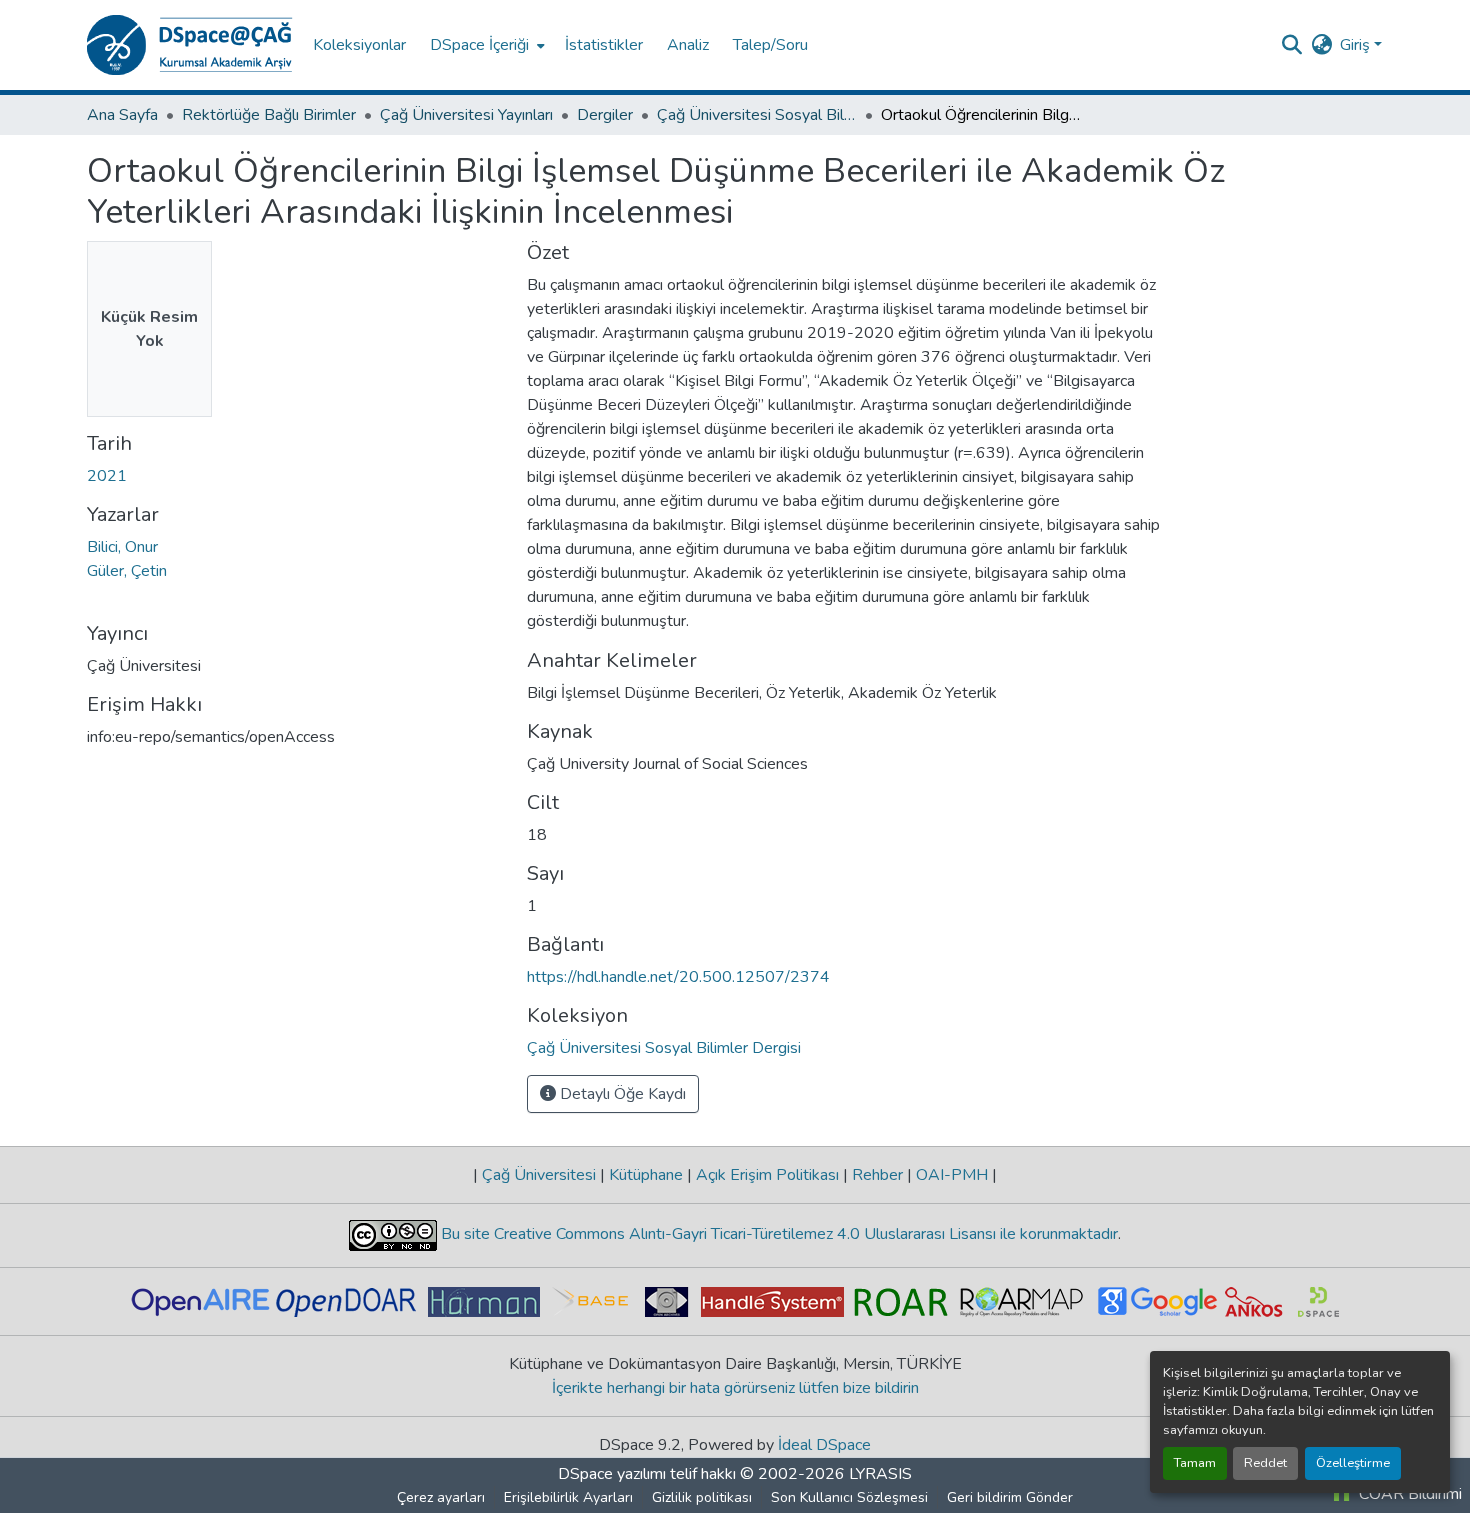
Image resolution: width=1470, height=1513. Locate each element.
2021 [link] (107, 476)
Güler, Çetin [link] (127, 571)
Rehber (877, 1175)
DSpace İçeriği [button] (479, 45)
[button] (190, 45)
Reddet (1265, 1463)
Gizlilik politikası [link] (702, 1497)
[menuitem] (485, 45)
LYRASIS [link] (880, 1474)
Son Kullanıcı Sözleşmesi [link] (849, 1497)
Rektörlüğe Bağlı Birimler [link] (269, 115)
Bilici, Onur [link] (122, 547)
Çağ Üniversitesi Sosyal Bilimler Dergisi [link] (757, 115)
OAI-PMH (952, 1175)
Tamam (1195, 1463)
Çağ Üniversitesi (539, 1175)
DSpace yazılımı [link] (612, 1474)
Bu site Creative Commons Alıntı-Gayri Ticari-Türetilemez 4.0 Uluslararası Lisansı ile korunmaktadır (777, 1234)
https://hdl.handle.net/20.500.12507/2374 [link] (678, 977)
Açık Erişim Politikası (767, 1175)
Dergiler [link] (605, 115)
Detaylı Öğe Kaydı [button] (621, 1094)
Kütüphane (646, 1175)
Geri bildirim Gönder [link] (1010, 1497)
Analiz (688, 45)
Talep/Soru (770, 45)
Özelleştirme (1353, 1463)
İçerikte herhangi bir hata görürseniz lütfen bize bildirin (735, 1388)
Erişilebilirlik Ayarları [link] (568, 1497)
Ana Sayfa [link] (122, 115)
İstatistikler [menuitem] (604, 45)
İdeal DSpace (824, 1445)
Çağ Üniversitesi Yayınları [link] (466, 115)
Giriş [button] (1357, 45)
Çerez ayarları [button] (441, 1497)
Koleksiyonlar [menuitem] (359, 45)
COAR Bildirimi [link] (1408, 1494)
